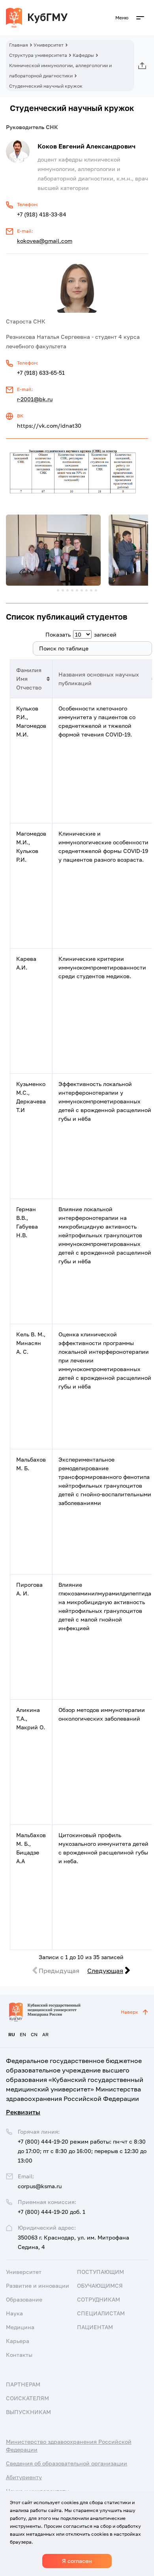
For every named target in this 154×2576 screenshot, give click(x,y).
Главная (19, 45)
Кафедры (83, 55)
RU (12, 2034)
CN (34, 2034)
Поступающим (100, 2272)
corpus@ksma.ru (40, 2186)
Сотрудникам (99, 2299)
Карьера (18, 2341)
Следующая (105, 1971)
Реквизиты (23, 2112)
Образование (24, 2299)
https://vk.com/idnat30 (49, 426)
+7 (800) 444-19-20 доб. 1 (52, 2212)
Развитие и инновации (38, 2286)
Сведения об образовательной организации (67, 2463)
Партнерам (23, 2384)
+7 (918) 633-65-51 (41, 373)
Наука (14, 2313)
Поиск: (19, 648)
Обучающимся (100, 2286)
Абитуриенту (24, 2477)
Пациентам (95, 2327)
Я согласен (77, 2561)
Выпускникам (28, 2412)
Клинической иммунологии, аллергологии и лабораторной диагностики (60, 70)
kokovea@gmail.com (45, 241)
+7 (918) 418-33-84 (42, 214)
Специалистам (101, 2313)
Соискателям (27, 2398)
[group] (53, 550)
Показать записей (81, 634)
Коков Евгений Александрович (86, 146)
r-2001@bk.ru (35, 399)
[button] (58, 590)
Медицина (20, 2327)
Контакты (19, 2355)
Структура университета (38, 55)
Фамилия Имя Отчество (29, 679)
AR (45, 2034)
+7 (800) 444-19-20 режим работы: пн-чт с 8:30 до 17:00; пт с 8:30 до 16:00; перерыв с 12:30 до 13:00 (82, 2151)
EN (23, 2034)
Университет (49, 45)
